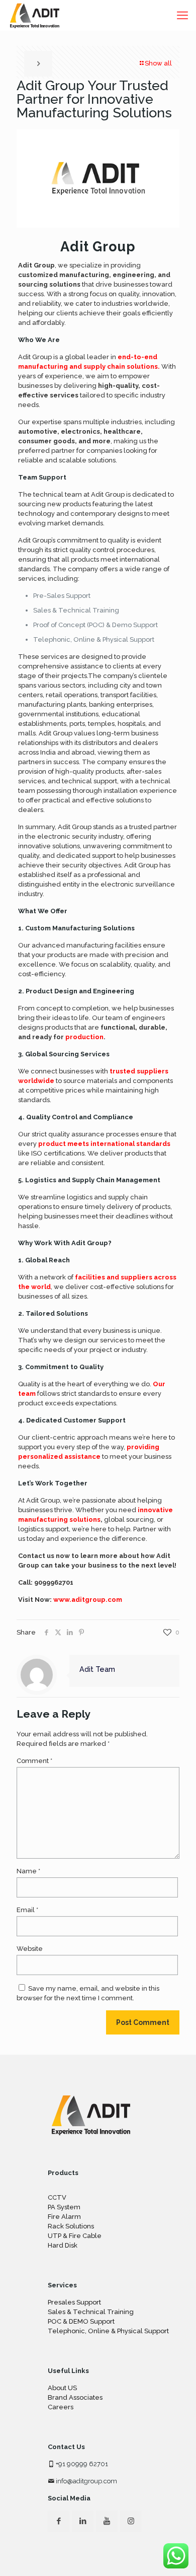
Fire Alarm (64, 2217)
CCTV (57, 2197)
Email (27, 1910)
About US (62, 2388)
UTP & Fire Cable (75, 2236)
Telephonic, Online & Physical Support (108, 2331)
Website (30, 1949)
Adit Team (97, 1669)
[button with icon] (59, 2521)
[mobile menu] (182, 15)
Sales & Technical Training (91, 2312)
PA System (64, 2207)
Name (28, 1871)
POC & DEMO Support (81, 2321)
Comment (34, 1761)
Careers (61, 2407)
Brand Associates (75, 2397)
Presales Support (74, 2302)
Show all (158, 63)
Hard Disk (63, 2245)
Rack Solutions (71, 2226)
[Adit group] (35, 15)
